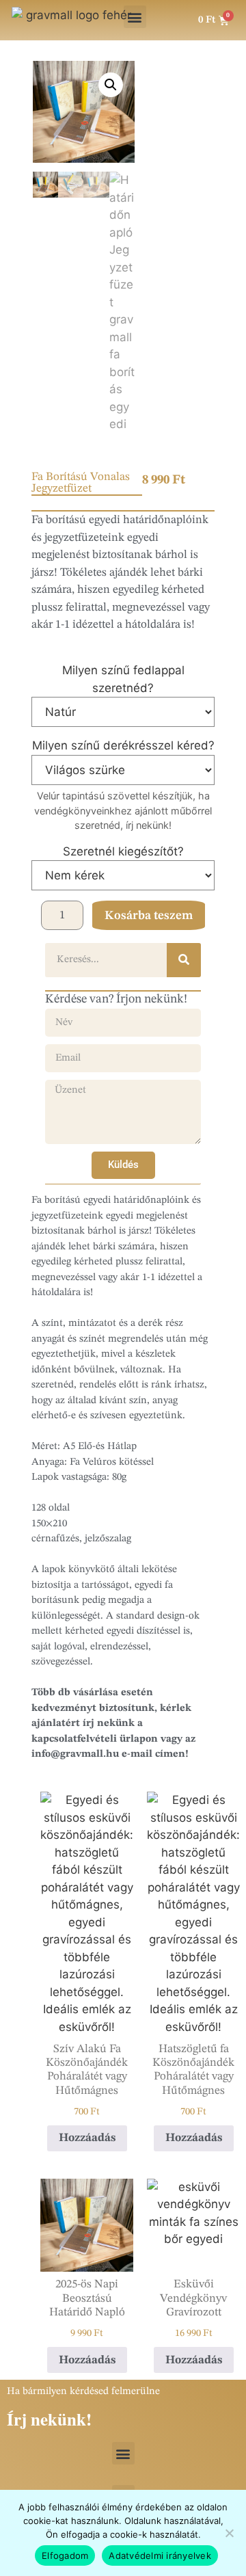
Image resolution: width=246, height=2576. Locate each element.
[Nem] (229, 2533)
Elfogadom (65, 2555)
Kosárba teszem (149, 916)
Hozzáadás (87, 2138)
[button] (135, 17)
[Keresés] (184, 960)
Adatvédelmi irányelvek (160, 2555)
